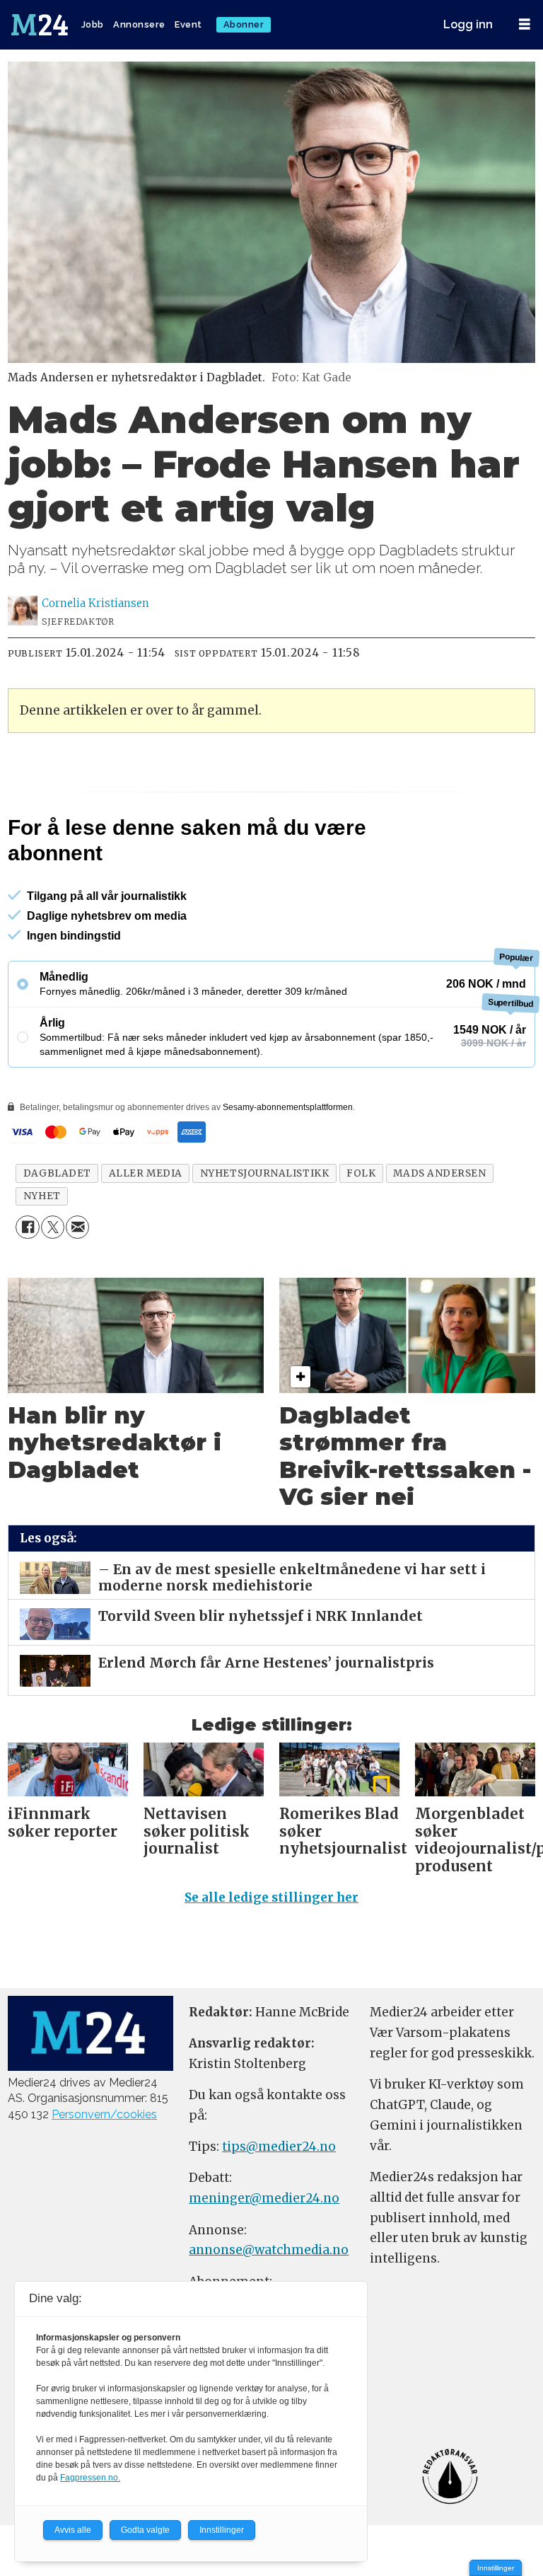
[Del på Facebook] (27, 1288)
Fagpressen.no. (90, 2478)
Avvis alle (73, 2530)
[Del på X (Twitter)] (53, 1288)
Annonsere (139, 24)
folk (361, 1234)
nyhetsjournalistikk (264, 1234)
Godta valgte (145, 2530)
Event (188, 24)
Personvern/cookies (104, 2175)
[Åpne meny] (525, 24)
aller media (146, 1234)
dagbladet (57, 1234)
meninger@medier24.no (264, 2259)
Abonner (244, 24)
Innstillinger (496, 2568)
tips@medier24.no (279, 2207)
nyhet (42, 1257)
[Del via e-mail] (77, 1288)
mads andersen (439, 1234)
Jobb (93, 24)
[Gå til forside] (41, 25)
